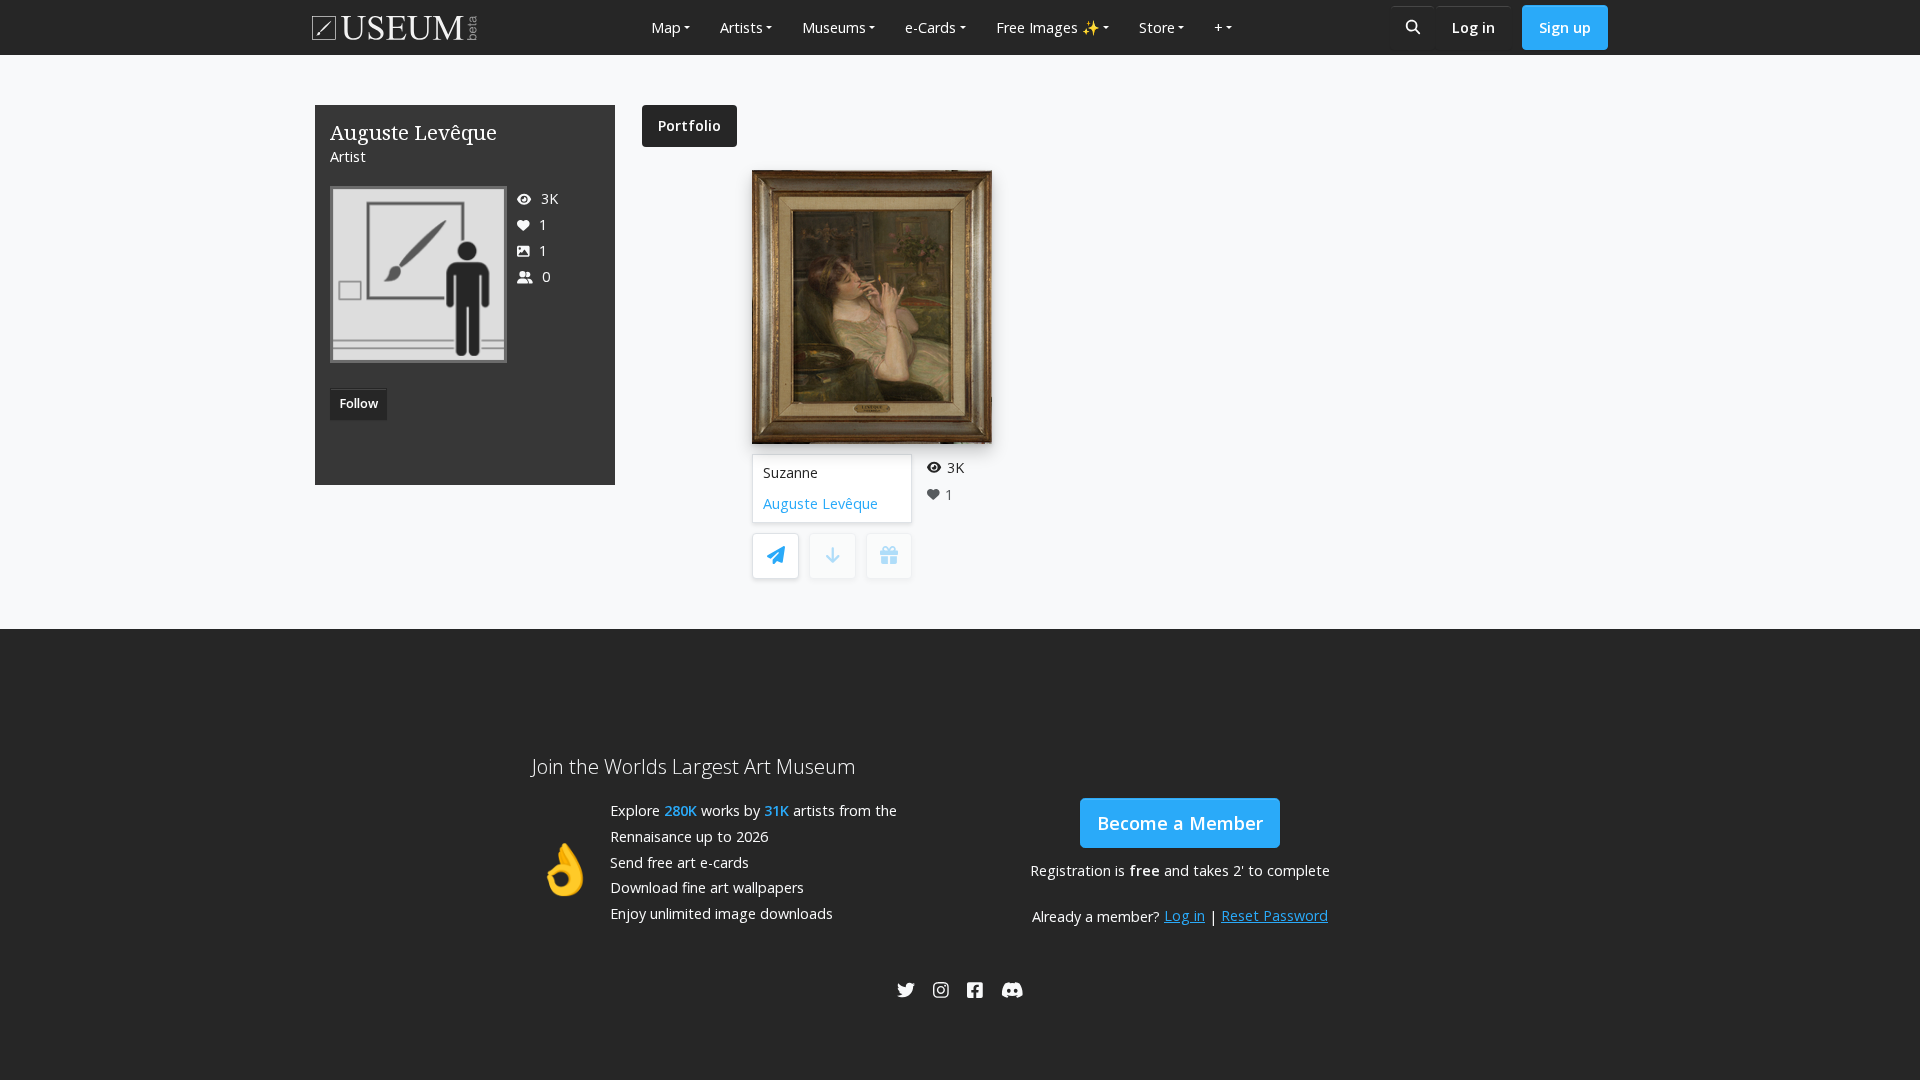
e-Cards (930, 27)
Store (1157, 27)
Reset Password (1274, 915)
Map (666, 27)
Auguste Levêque (820, 503)
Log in (1473, 27)
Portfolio (689, 125)
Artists (741, 27)
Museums (834, 27)
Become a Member (1180, 823)
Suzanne (790, 472)
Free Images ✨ (1048, 27)
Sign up (1565, 27)
